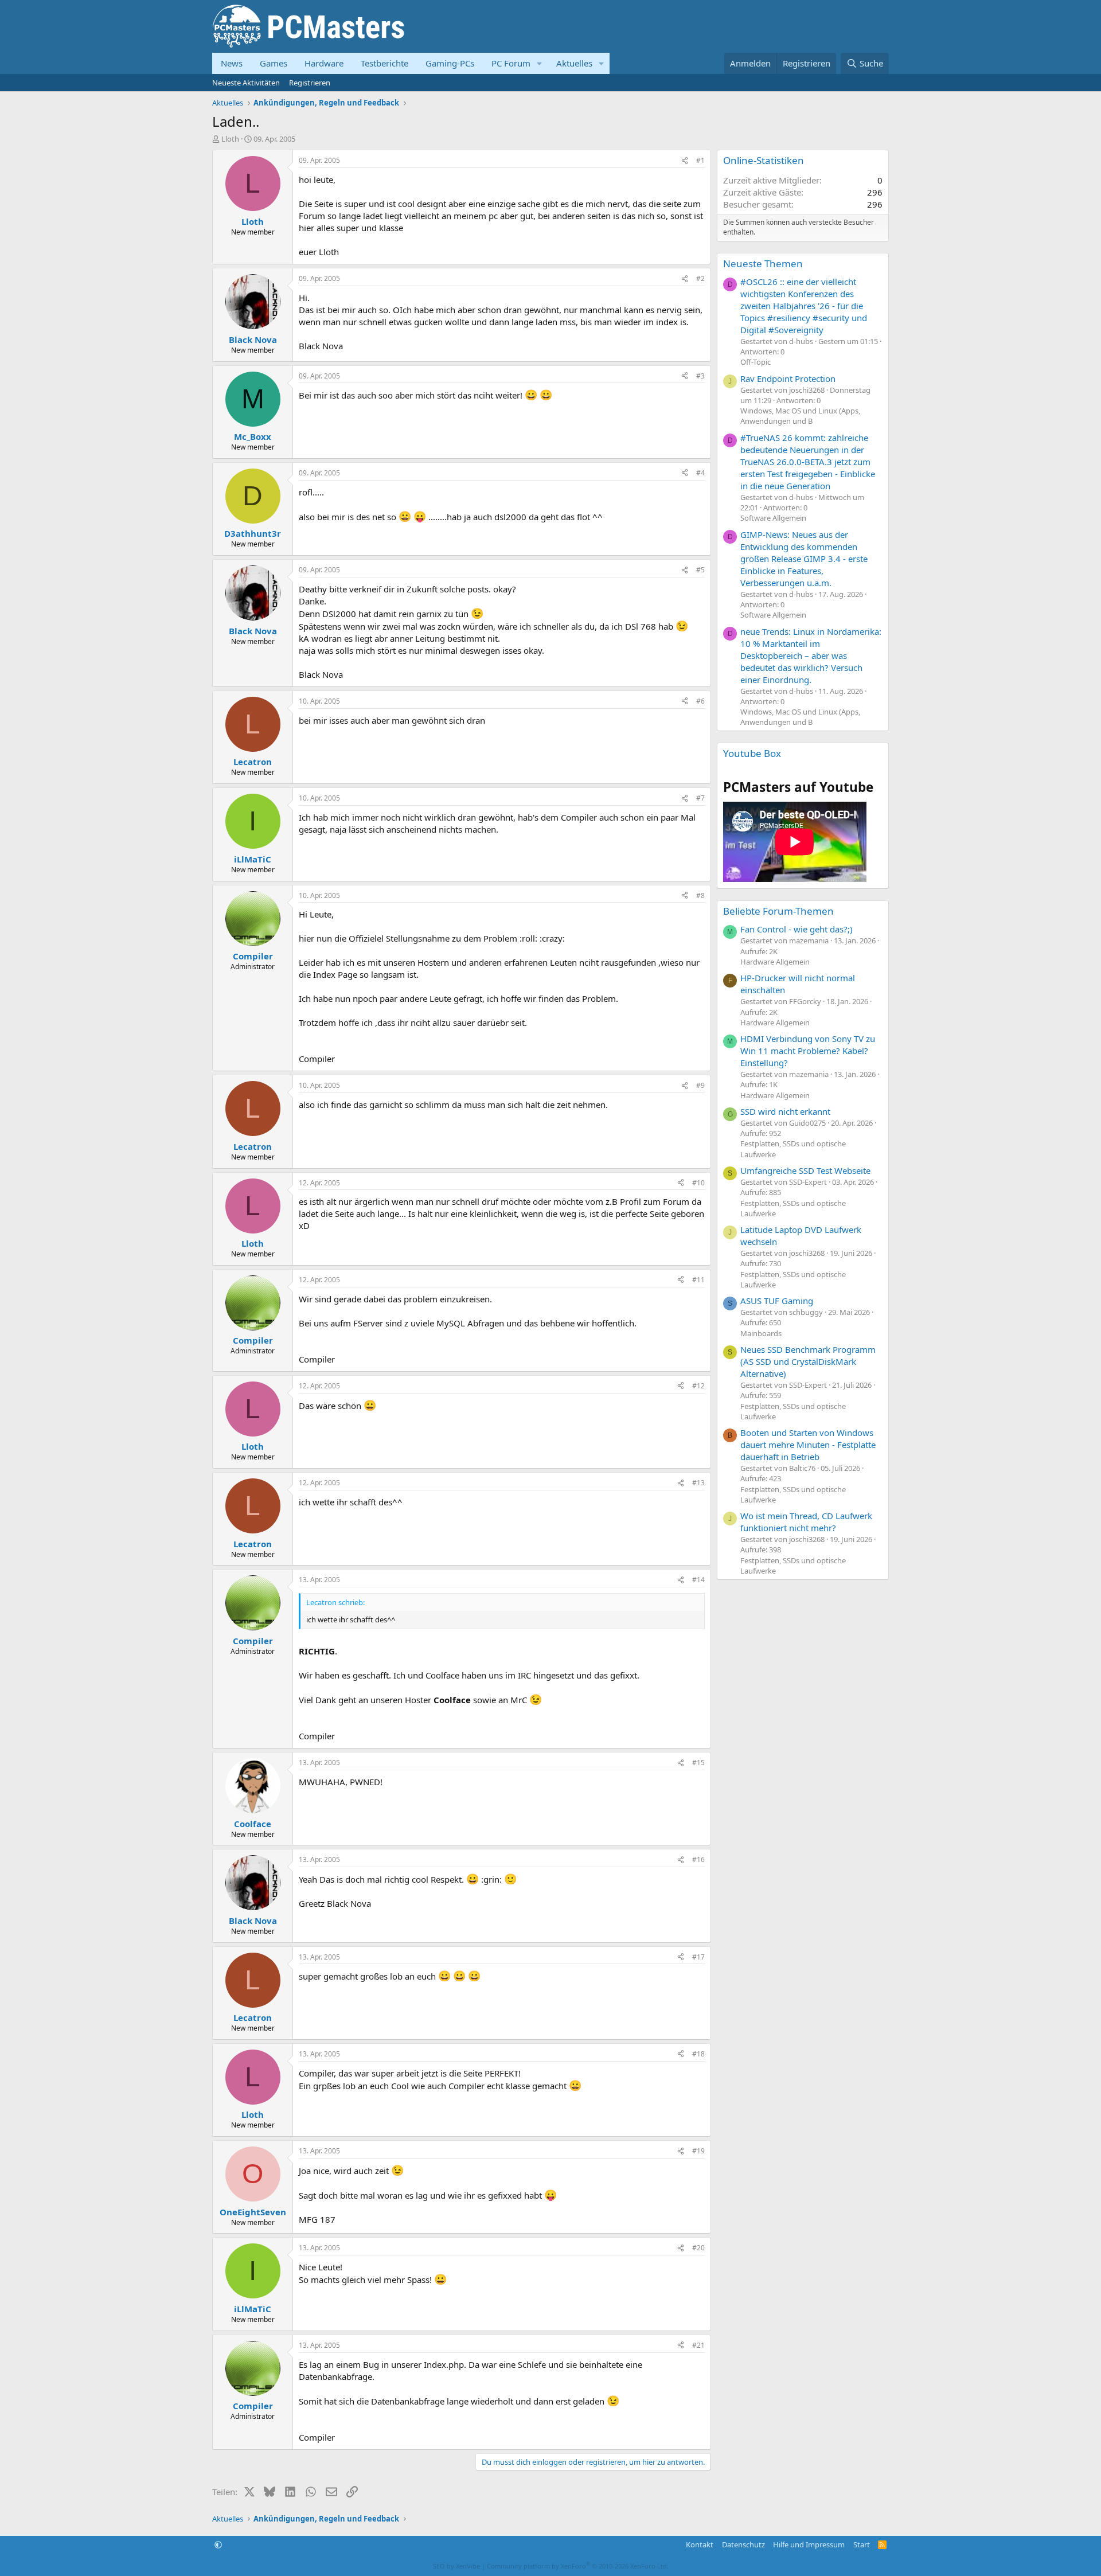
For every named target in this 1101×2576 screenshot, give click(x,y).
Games (274, 63)
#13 (698, 1483)
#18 (698, 2054)
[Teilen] (685, 161)
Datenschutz (743, 2544)
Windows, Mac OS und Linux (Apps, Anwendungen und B (800, 416)
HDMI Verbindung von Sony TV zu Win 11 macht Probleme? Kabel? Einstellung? (808, 1051)
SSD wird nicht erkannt (785, 1111)
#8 (700, 895)
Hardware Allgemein (775, 962)
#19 (698, 2151)
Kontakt (700, 2544)
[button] (540, 63)
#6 (700, 701)
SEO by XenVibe (456, 2566)
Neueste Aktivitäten (246, 83)
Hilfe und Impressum (809, 2544)
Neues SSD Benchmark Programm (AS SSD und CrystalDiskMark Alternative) (808, 1361)
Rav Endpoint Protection (788, 378)
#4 (700, 473)
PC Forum (511, 63)
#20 (698, 2248)
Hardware (324, 63)
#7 (700, 798)
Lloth (230, 139)
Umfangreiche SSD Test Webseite (805, 1170)
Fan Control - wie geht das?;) (797, 929)
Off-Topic (756, 362)
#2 (700, 278)
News (232, 63)
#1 (700, 160)
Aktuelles (574, 63)
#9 (700, 1085)
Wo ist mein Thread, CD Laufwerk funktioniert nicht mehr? (806, 1522)
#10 (698, 1183)
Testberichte (384, 63)
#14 (698, 1580)
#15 (698, 1763)
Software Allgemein (773, 518)
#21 (698, 2345)
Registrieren (310, 83)
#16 (698, 1859)
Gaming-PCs (450, 63)
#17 (698, 1957)
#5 (700, 570)
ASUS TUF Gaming (777, 1301)
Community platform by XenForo (578, 2566)
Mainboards (761, 1333)
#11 (698, 1280)
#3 (700, 376)
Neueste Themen (763, 264)
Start (862, 2544)
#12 (698, 1386)
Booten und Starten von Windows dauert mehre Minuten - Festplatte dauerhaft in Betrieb (808, 1445)
